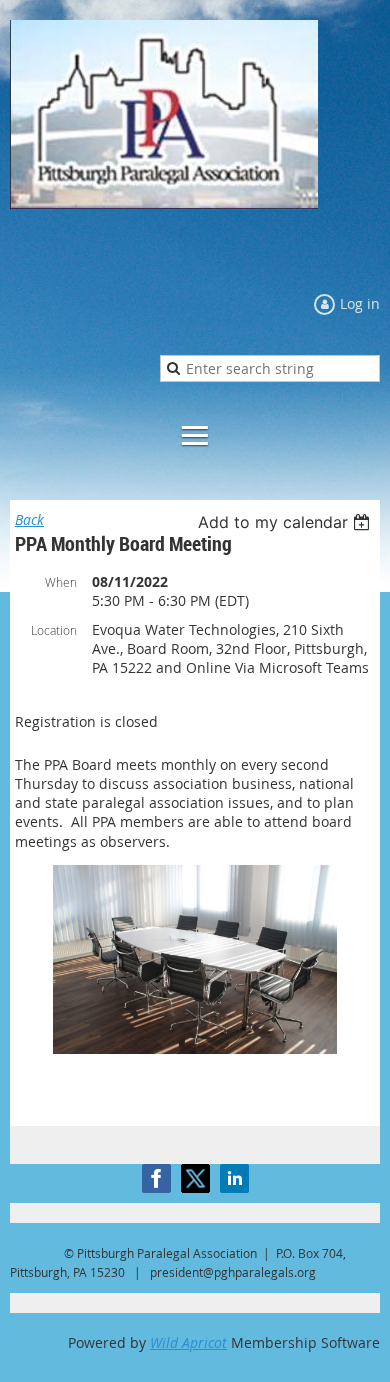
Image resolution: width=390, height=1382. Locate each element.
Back (29, 519)
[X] (195, 1178)
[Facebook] (156, 1178)
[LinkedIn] (234, 1178)
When (61, 582)
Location (54, 630)
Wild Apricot (188, 1342)
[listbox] (286, 522)
